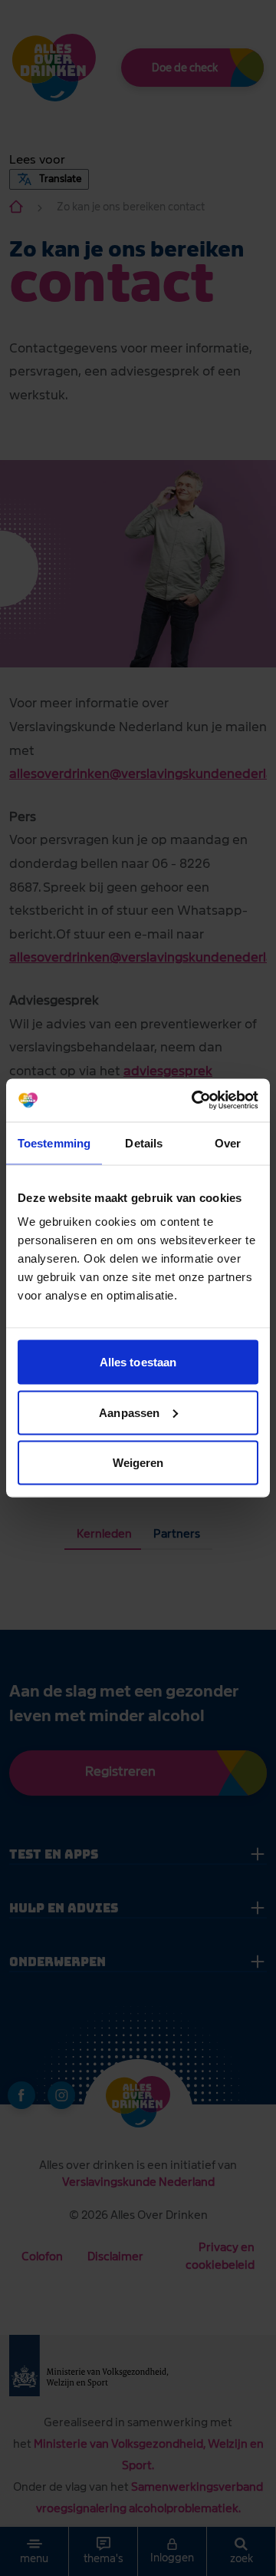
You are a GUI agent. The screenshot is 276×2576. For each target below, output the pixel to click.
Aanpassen (129, 1412)
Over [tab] (228, 1142)
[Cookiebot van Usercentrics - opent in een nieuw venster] (195, 1101)
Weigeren (138, 1463)
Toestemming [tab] (54, 1142)
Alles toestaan (138, 1362)
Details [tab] (144, 1142)
